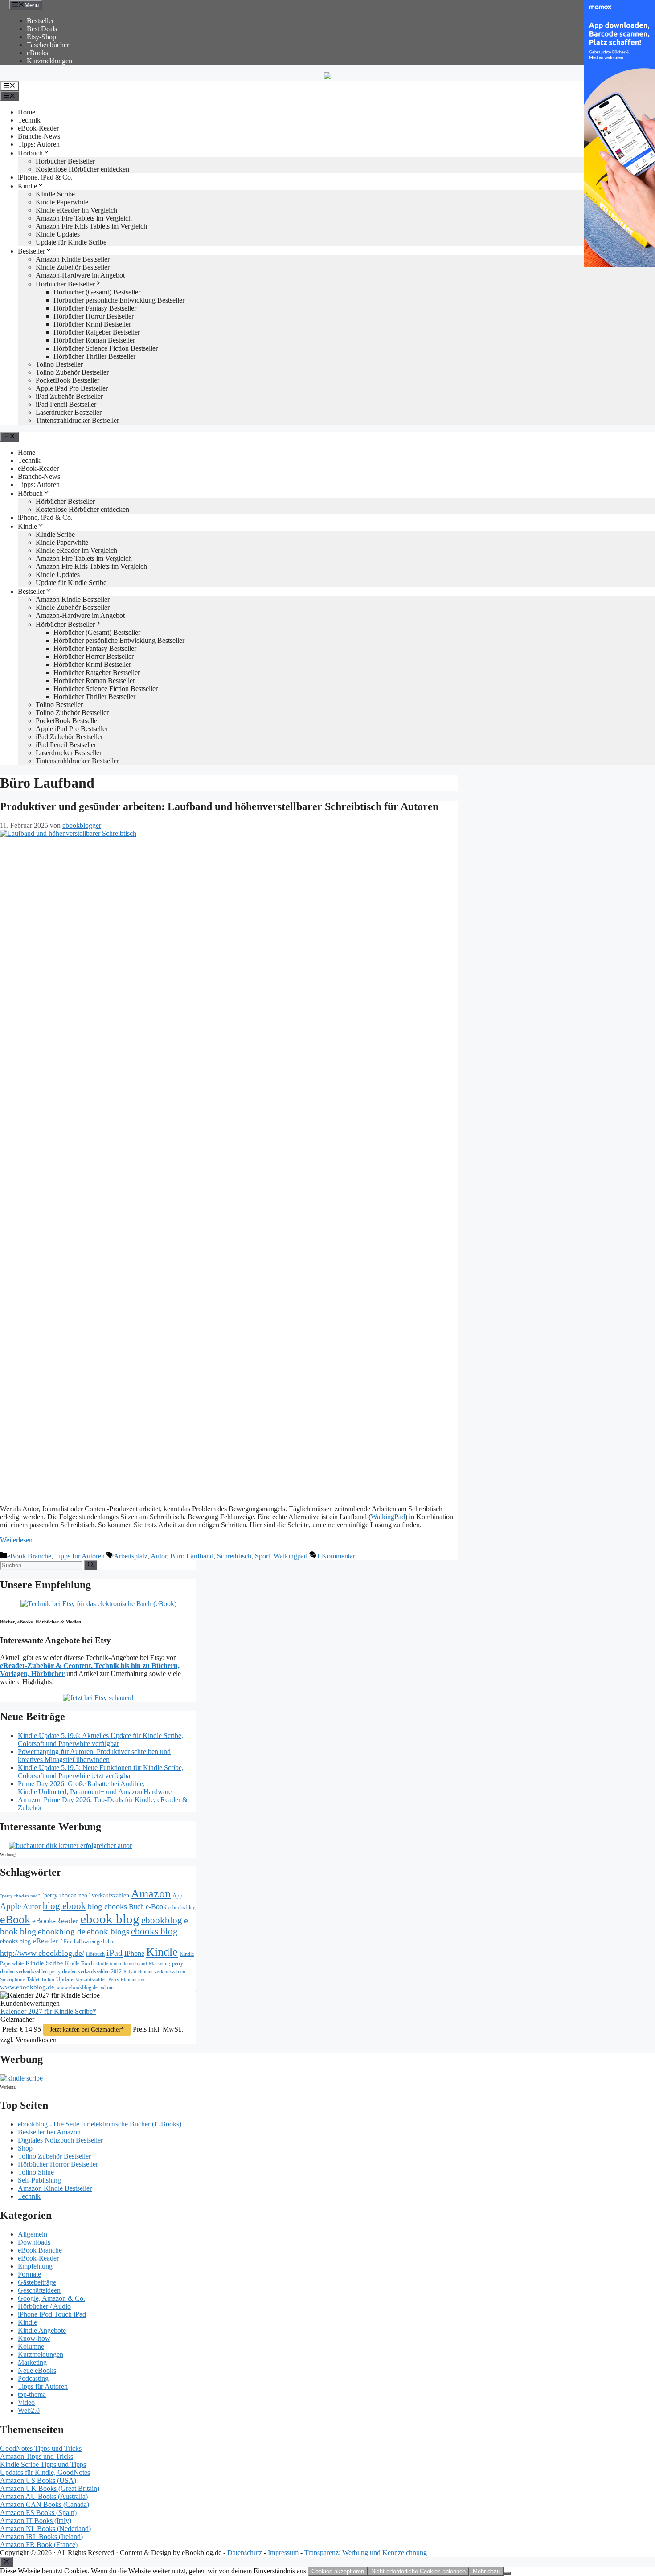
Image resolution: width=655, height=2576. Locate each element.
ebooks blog (154, 1931)
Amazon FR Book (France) (39, 2545)
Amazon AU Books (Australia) (44, 2496)
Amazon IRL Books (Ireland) (41, 2537)
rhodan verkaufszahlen (162, 1971)
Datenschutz (245, 2553)
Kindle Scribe (44, 1963)
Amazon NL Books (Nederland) (45, 2529)
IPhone (134, 1953)
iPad (115, 1953)
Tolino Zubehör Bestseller (72, 372)
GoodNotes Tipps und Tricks (41, 2448)
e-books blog (182, 1907)
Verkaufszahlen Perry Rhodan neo (111, 1979)
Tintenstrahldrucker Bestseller (77, 420)
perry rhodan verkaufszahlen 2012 (86, 1971)
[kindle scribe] (21, 2078)
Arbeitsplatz (131, 1556)
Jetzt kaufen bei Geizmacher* (87, 2030)
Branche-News (39, 136)
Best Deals (42, 29)
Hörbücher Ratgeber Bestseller (97, 332)
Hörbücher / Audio (44, 2306)
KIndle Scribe (55, 194)
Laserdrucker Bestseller (69, 412)
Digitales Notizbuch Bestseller (60, 2140)
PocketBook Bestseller (68, 380)
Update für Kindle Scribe (71, 242)
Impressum (283, 2553)
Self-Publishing (39, 2180)
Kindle (27, 186)
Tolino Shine (36, 2172)
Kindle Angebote (42, 2330)
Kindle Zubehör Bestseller (73, 267)
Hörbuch (30, 153)
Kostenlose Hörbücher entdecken (82, 169)
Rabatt (130, 1972)
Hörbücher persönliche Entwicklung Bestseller (119, 300)
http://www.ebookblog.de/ (42, 1953)
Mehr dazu (486, 2571)
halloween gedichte (94, 1942)
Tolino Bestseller (59, 364)
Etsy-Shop (41, 37)
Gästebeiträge (37, 2282)
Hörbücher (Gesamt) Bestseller (97, 292)
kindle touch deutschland (121, 1964)
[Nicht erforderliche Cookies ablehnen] (507, 2573)
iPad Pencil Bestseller (66, 404)
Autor (159, 1556)
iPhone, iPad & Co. (45, 177)
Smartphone (12, 1979)
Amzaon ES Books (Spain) (38, 2513)
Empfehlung (35, 2266)
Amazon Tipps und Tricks (37, 2456)
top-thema (32, 2394)
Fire (68, 1942)
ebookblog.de (61, 1932)
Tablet (33, 1979)
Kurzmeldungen (49, 61)
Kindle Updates (58, 234)
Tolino (48, 1979)
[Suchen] (91, 1565)
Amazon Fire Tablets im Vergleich (84, 218)
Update (65, 1979)
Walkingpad (291, 1556)
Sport (262, 1556)
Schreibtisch (234, 1556)
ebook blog (110, 1919)
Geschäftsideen (39, 2290)
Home (27, 112)
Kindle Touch (79, 1963)
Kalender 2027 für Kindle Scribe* (48, 2011)
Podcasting (33, 2378)
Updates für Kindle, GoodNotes (45, 2472)
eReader (45, 1941)
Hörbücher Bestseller (65, 161)
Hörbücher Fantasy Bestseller (95, 308)
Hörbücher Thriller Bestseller (94, 356)
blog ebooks (107, 1906)
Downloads (34, 2242)
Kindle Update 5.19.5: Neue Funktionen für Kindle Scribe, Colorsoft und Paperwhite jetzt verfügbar (101, 1772)
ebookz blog (15, 1941)
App (178, 1895)
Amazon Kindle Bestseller (73, 259)
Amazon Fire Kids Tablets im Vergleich (91, 226)
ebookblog (162, 1920)
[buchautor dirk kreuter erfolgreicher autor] (70, 1846)
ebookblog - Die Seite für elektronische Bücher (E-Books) (100, 2124)
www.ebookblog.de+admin (85, 1988)
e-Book (156, 1907)
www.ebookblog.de (27, 1987)
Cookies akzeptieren (338, 2571)
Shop (25, 2148)
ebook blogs (108, 1932)
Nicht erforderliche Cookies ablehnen (418, 2571)
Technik (29, 120)
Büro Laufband (192, 1556)
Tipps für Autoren (80, 1556)
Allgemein (33, 2234)
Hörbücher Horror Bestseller (94, 316)
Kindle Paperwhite (62, 202)
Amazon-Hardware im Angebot (80, 275)
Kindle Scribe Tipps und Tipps (43, 2464)
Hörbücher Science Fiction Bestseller (106, 348)
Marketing (160, 1964)
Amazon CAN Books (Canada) (45, 2504)
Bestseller (40, 21)
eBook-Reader (38, 128)
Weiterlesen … (21, 1540)
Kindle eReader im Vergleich (76, 210)
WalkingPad (388, 1517)
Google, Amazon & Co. (51, 2298)
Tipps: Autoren (39, 144)
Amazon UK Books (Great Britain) (50, 2488)
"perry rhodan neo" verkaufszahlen (85, 1895)
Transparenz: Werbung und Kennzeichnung (366, 2553)
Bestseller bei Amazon (49, 2132)
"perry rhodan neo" (20, 1896)
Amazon (151, 1894)
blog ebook (64, 1906)
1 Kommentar (336, 1556)
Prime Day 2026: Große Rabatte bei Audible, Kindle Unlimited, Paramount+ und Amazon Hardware (95, 1788)
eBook (15, 1920)
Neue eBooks (37, 2370)
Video (26, 2402)
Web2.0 (29, 2410)
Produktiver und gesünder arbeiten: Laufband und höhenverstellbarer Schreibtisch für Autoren (219, 806)
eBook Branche (29, 1556)
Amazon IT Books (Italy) (36, 2521)
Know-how (34, 2338)
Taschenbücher (48, 45)
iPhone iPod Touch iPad (52, 2314)
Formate (29, 2274)
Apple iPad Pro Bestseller (72, 388)
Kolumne (31, 2346)
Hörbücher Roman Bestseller (94, 340)
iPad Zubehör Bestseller (69, 396)
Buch (136, 1907)
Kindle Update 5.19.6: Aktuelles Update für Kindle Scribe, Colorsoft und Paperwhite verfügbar (100, 1740)
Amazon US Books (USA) (38, 2480)
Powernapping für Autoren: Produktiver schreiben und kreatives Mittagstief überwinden (94, 1756)
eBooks (37, 53)
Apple (10, 1906)
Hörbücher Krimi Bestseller (92, 324)
